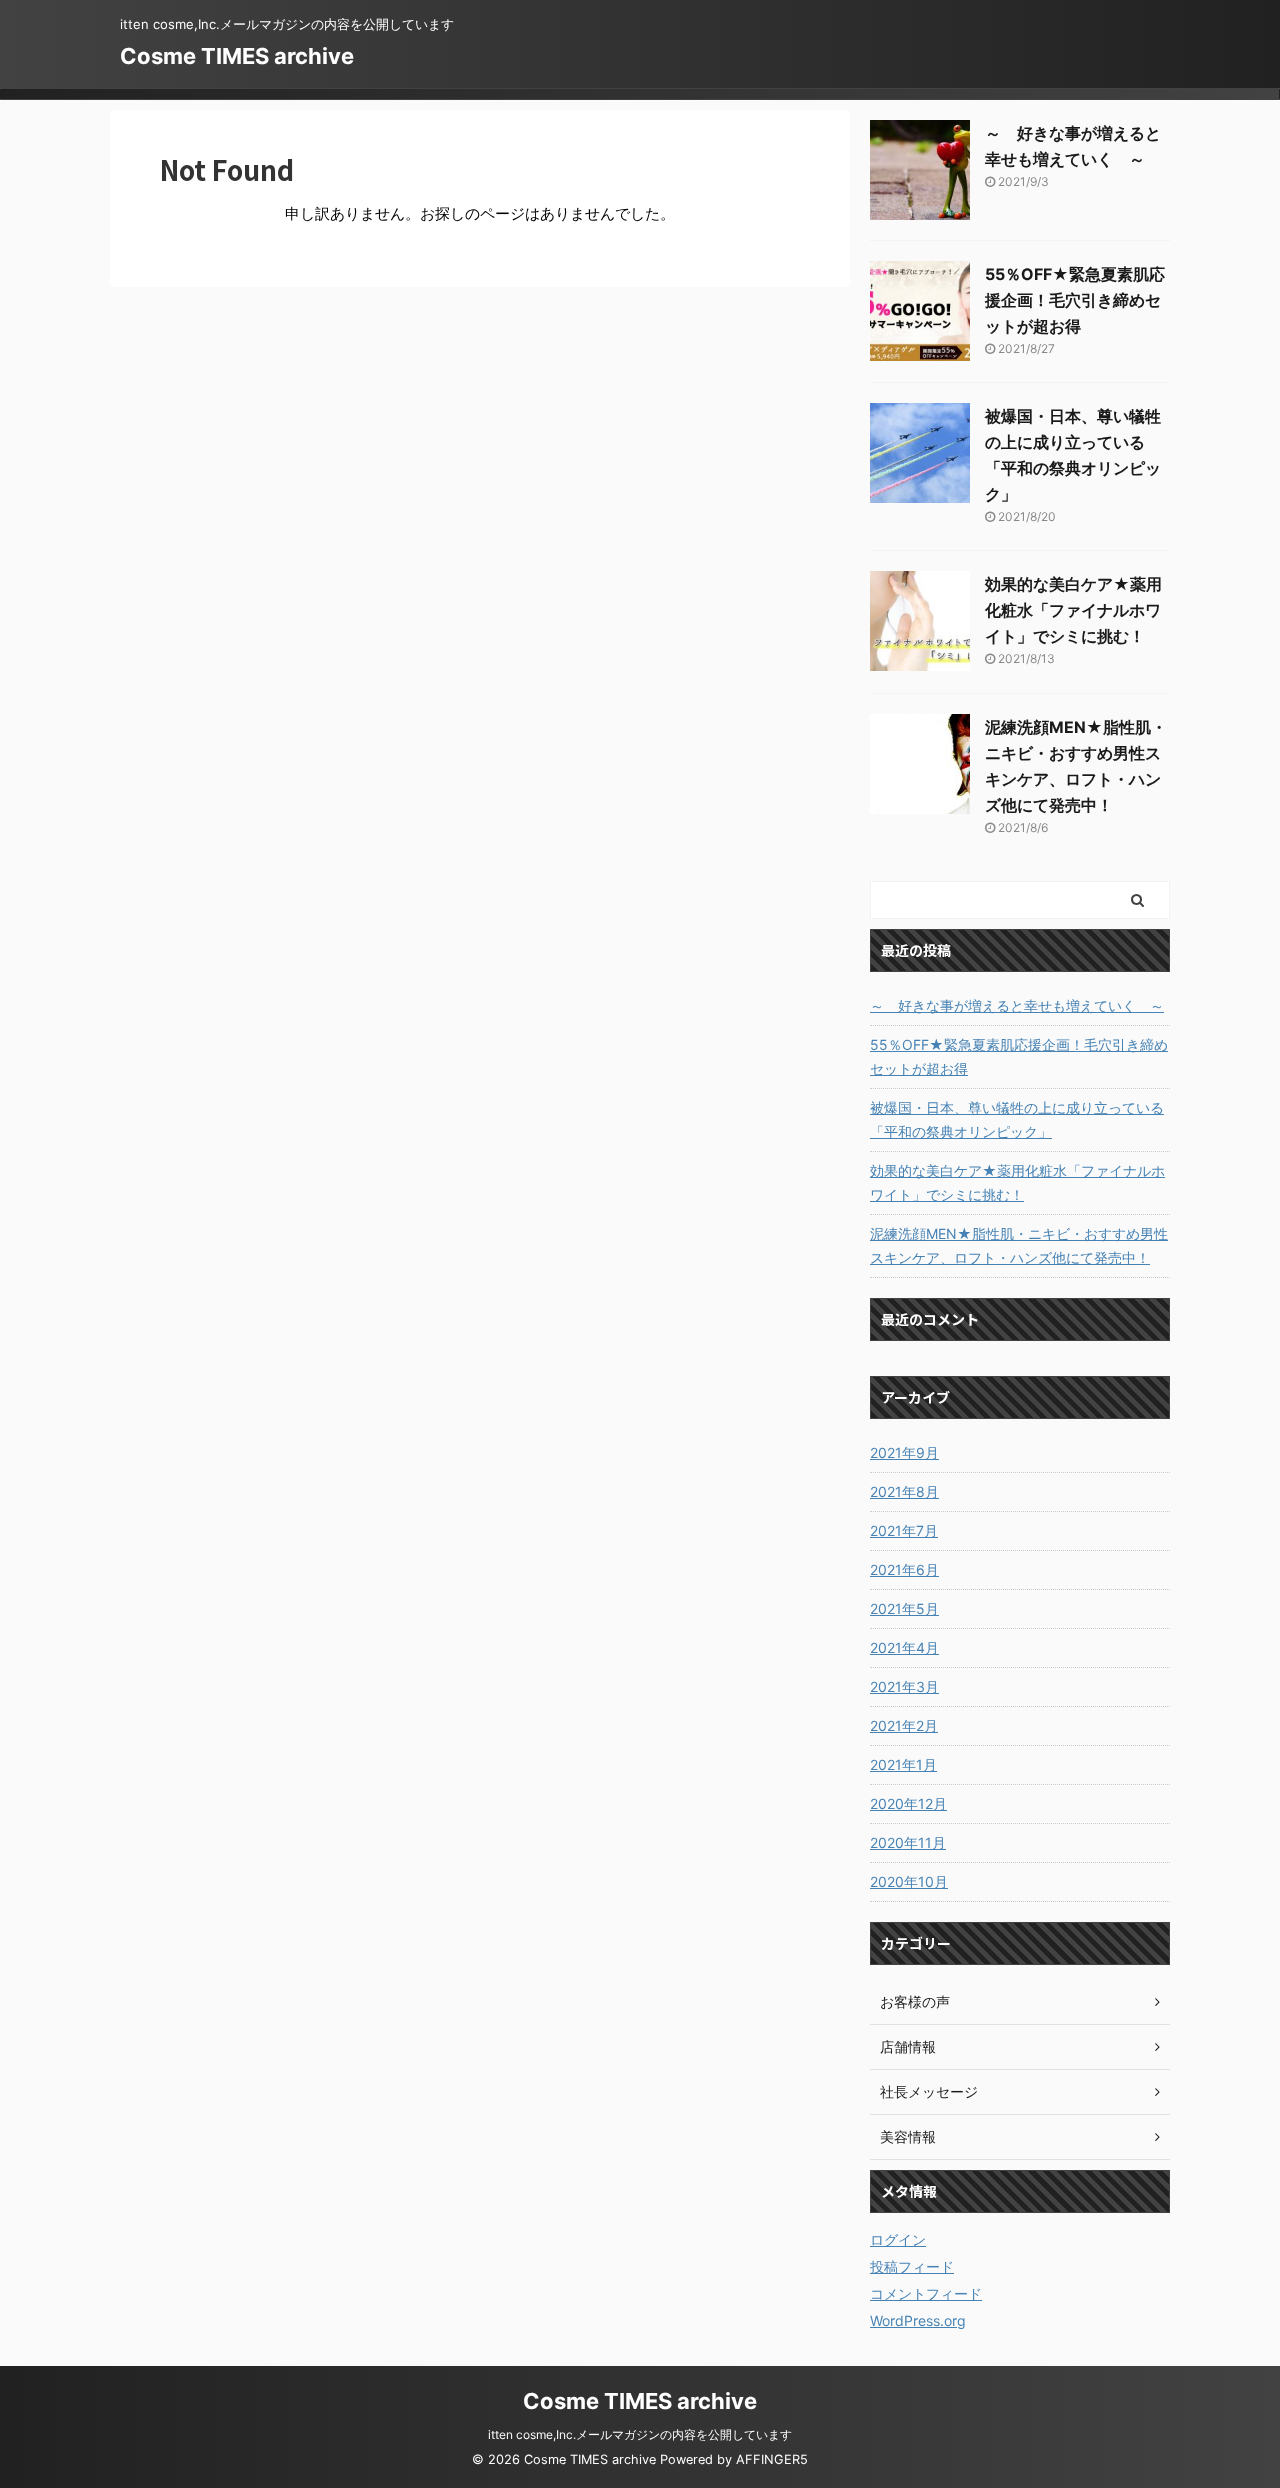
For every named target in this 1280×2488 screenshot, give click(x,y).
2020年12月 (908, 1803)
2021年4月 (904, 1647)
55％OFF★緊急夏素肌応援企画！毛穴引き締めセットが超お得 (1075, 300)
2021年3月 (904, 1686)
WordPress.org (918, 2320)
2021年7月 (904, 1530)
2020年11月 (908, 1842)
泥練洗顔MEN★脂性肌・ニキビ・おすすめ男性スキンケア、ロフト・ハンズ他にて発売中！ (1019, 1245)
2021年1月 (903, 1764)
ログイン (898, 2239)
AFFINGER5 (772, 2459)
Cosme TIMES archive (237, 56)
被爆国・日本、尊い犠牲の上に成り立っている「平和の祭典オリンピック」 (1017, 1119)
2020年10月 (909, 1881)
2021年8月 (904, 1491)
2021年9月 (904, 1452)
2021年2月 (904, 1725)
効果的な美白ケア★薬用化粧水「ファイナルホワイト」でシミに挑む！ (1073, 610)
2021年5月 (904, 1608)
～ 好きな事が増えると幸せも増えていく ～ (1017, 1005)
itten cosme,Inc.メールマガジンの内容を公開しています (640, 2434)
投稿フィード (912, 2266)
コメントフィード (926, 2293)
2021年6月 (904, 1569)
